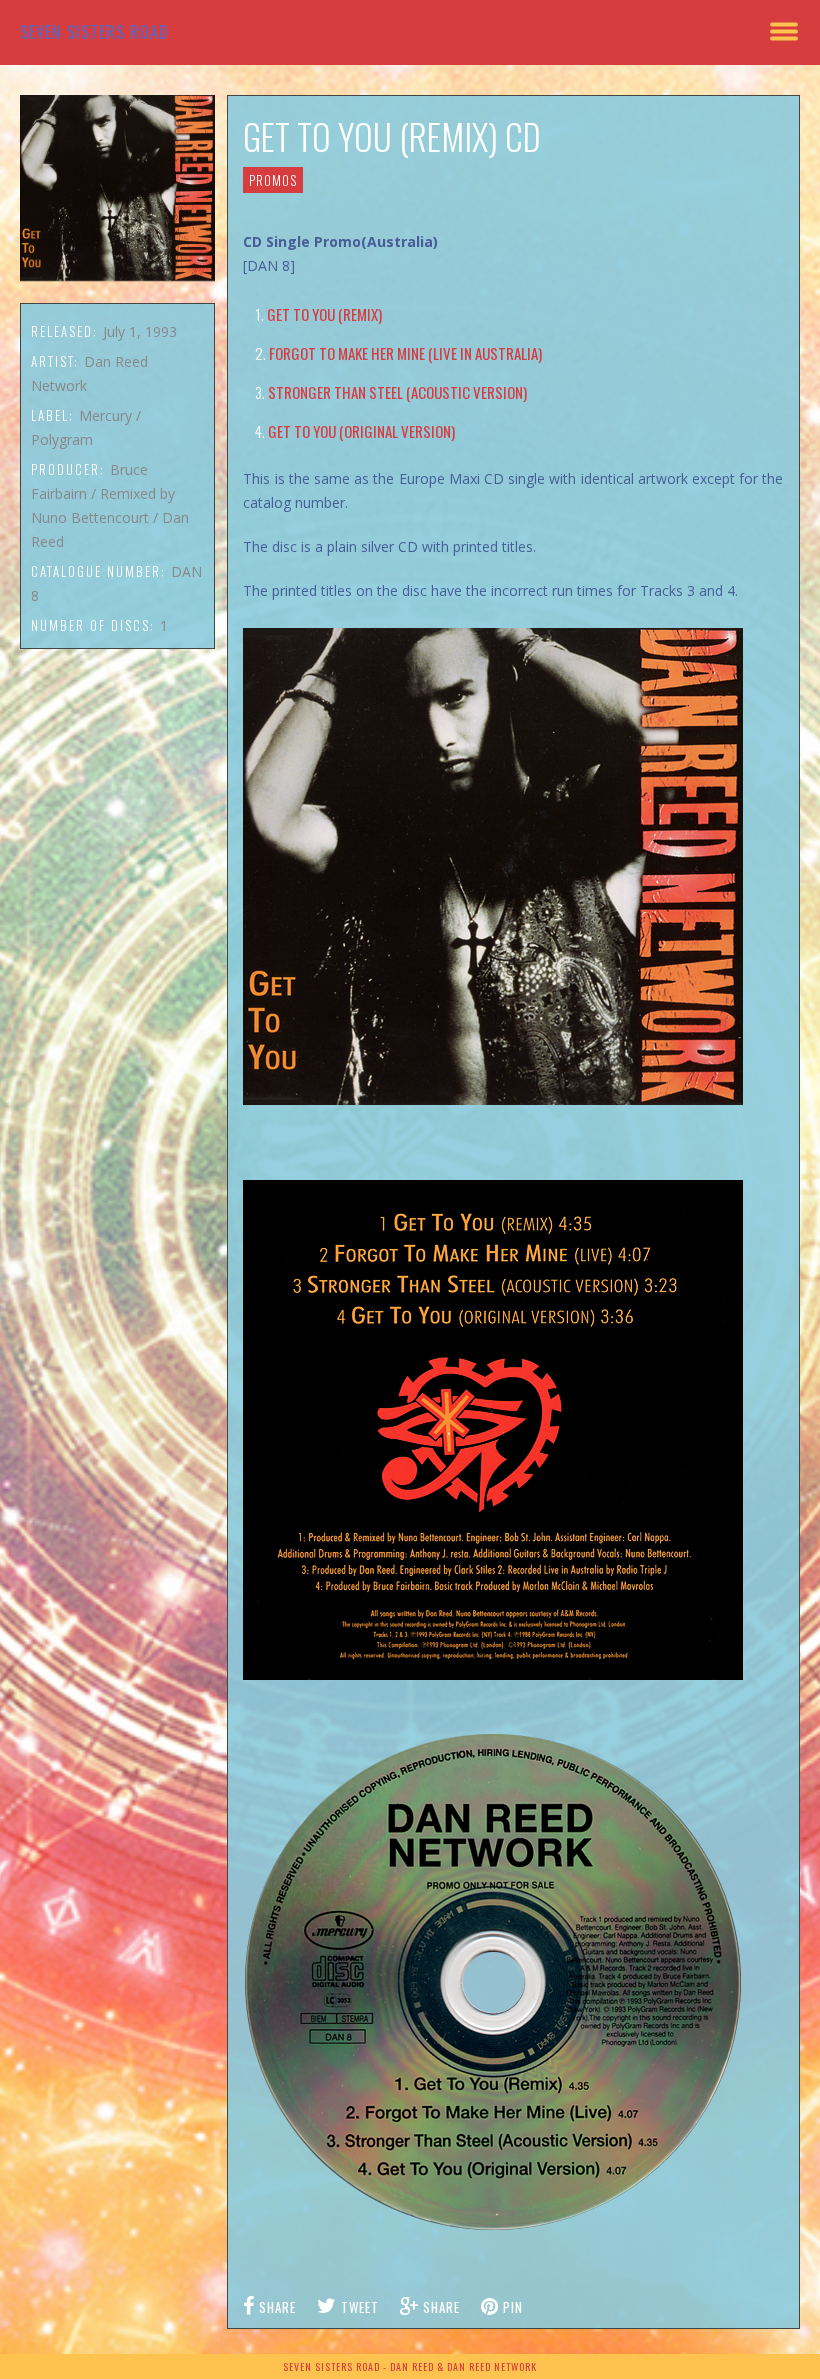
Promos (273, 180)
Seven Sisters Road (94, 32)
